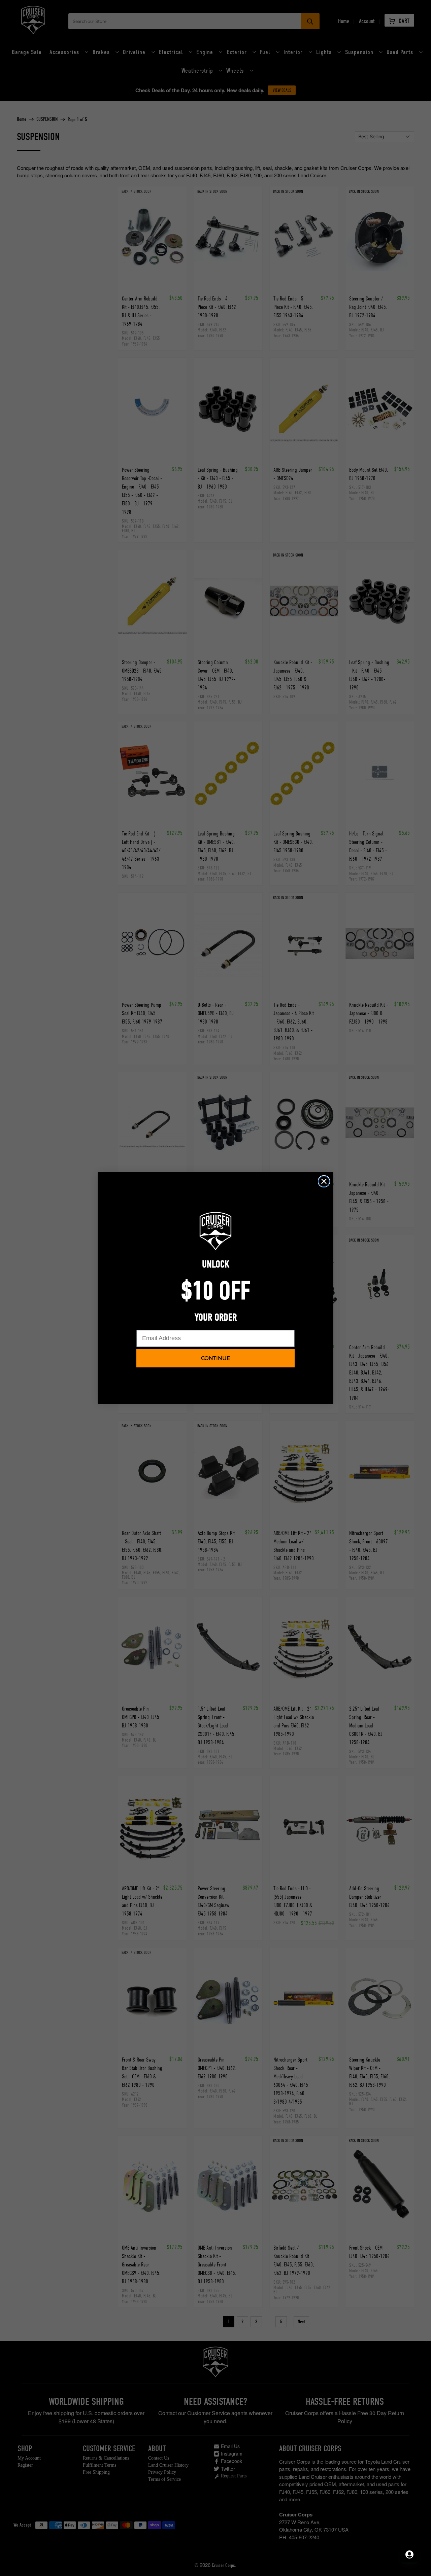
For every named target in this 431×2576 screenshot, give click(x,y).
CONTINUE (215, 1358)
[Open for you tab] (409, 2554)
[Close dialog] (324, 1181)
